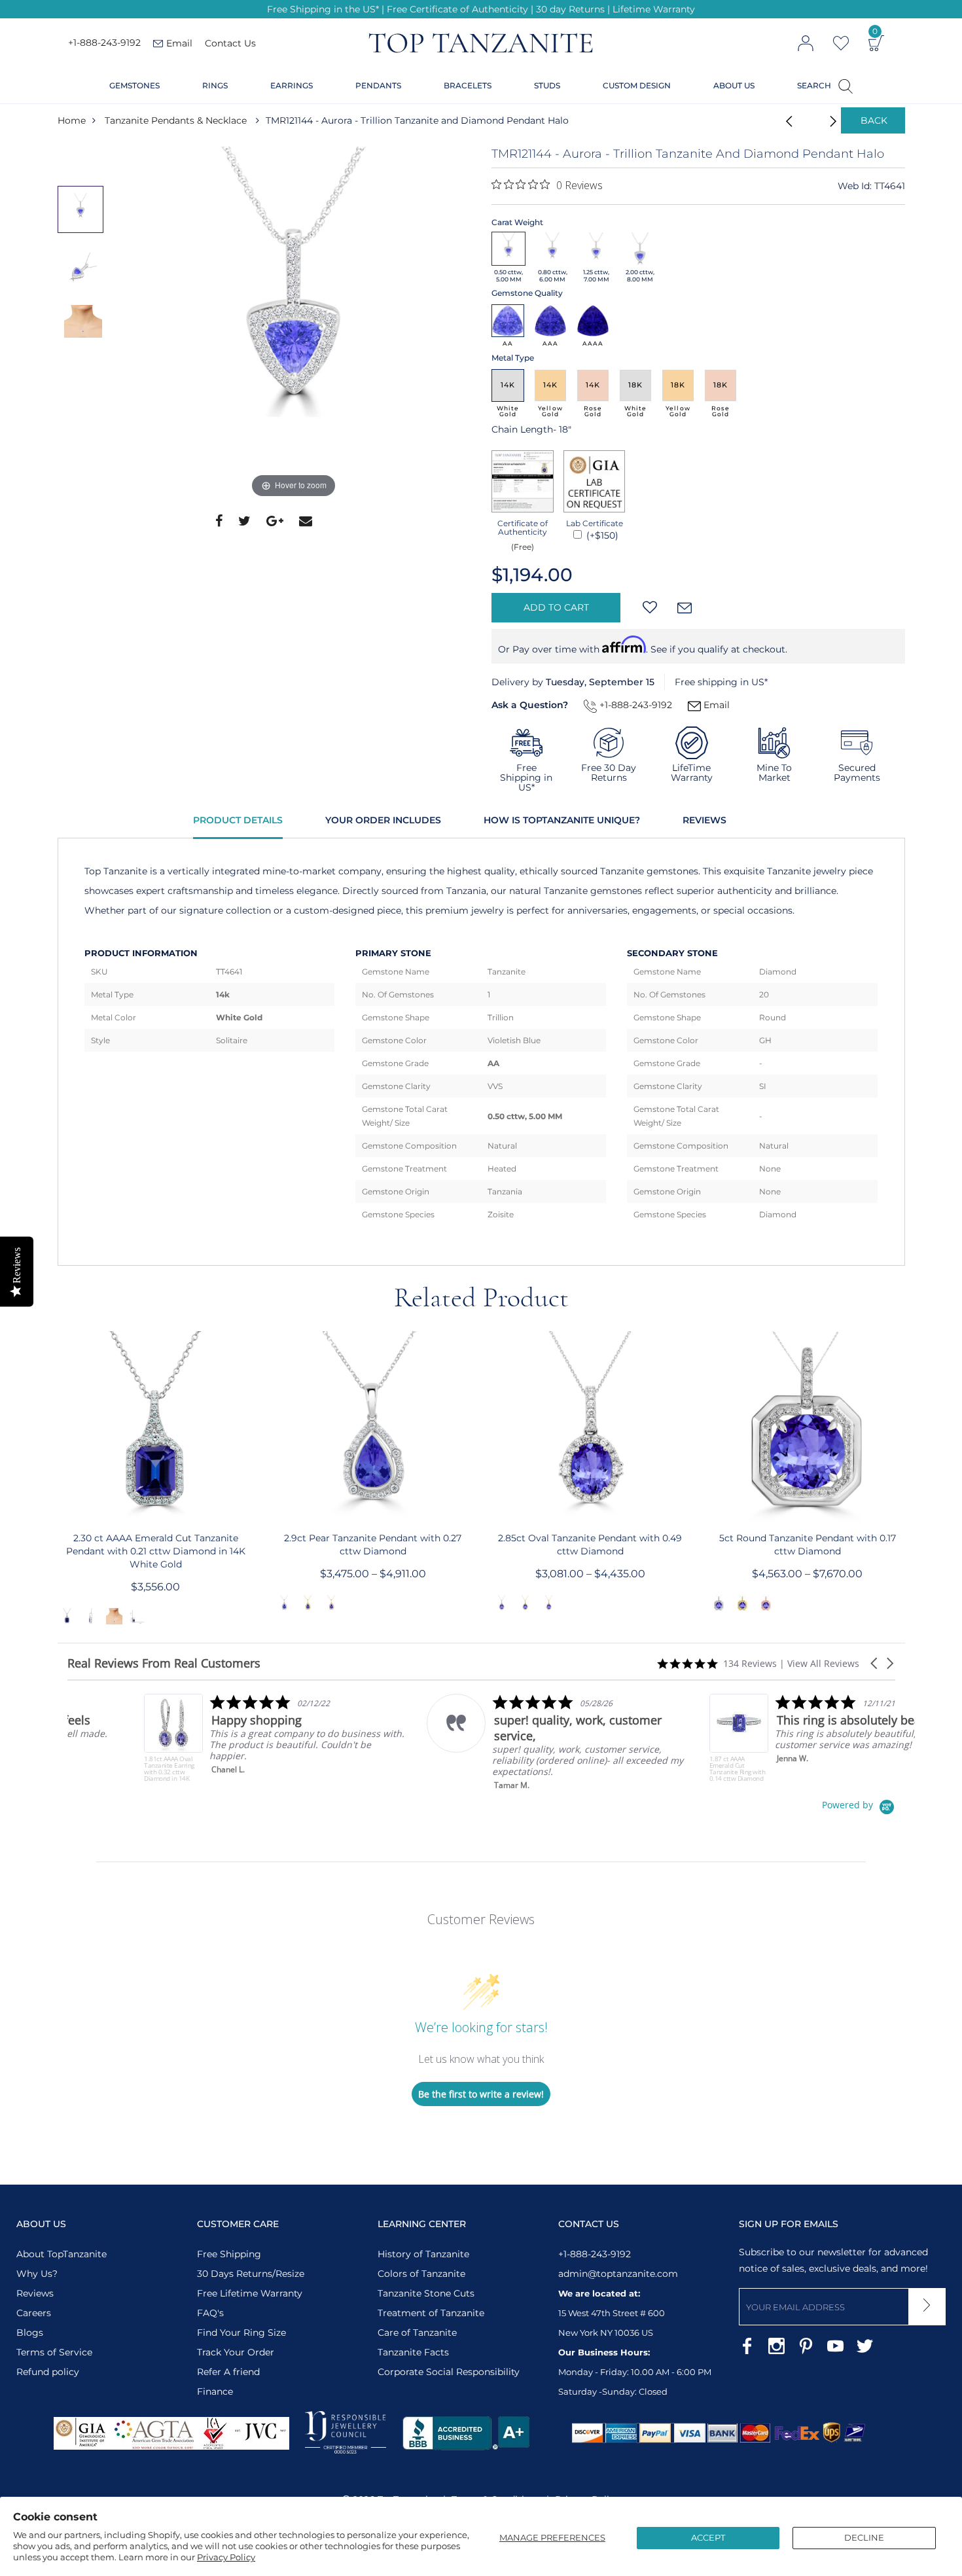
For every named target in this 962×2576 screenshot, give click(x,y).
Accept (708, 2537)
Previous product (785, 120)
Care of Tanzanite (417, 2333)
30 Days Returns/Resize (251, 2274)
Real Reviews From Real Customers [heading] (164, 1663)
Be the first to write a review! (481, 2094)
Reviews (704, 820)
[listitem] (199, 1738)
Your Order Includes (383, 820)
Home (72, 120)
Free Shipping (229, 2254)
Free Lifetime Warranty (250, 2293)
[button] (875, 1663)
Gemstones (134, 85)
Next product (818, 120)
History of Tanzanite (423, 2254)
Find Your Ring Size (241, 2333)
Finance (215, 2391)
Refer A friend (228, 2372)
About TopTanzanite (62, 2254)
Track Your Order (236, 2352)
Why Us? (37, 2274)
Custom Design (637, 85)
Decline (864, 2537)
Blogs (30, 2333)
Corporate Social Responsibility (449, 2372)
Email (715, 705)
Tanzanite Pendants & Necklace (176, 120)
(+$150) (601, 535)
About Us (734, 85)
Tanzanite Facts (413, 2352)
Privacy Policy (226, 2557)
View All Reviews (823, 1663)
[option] (294, 324)
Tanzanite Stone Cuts (426, 2293)
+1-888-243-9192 (104, 43)
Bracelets (468, 85)
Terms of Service (54, 2352)
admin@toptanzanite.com (618, 2274)
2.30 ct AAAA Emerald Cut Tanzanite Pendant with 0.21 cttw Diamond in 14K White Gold (156, 1551)
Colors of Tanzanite (421, 2274)
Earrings (292, 85)
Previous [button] (57, 1480)
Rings (215, 85)
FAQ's (210, 2313)
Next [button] (906, 1480)
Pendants (378, 85)
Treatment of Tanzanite (431, 2313)
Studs (547, 85)
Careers (34, 2313)
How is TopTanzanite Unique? (562, 820)
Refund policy (48, 2372)
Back (874, 120)
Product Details (238, 820)
